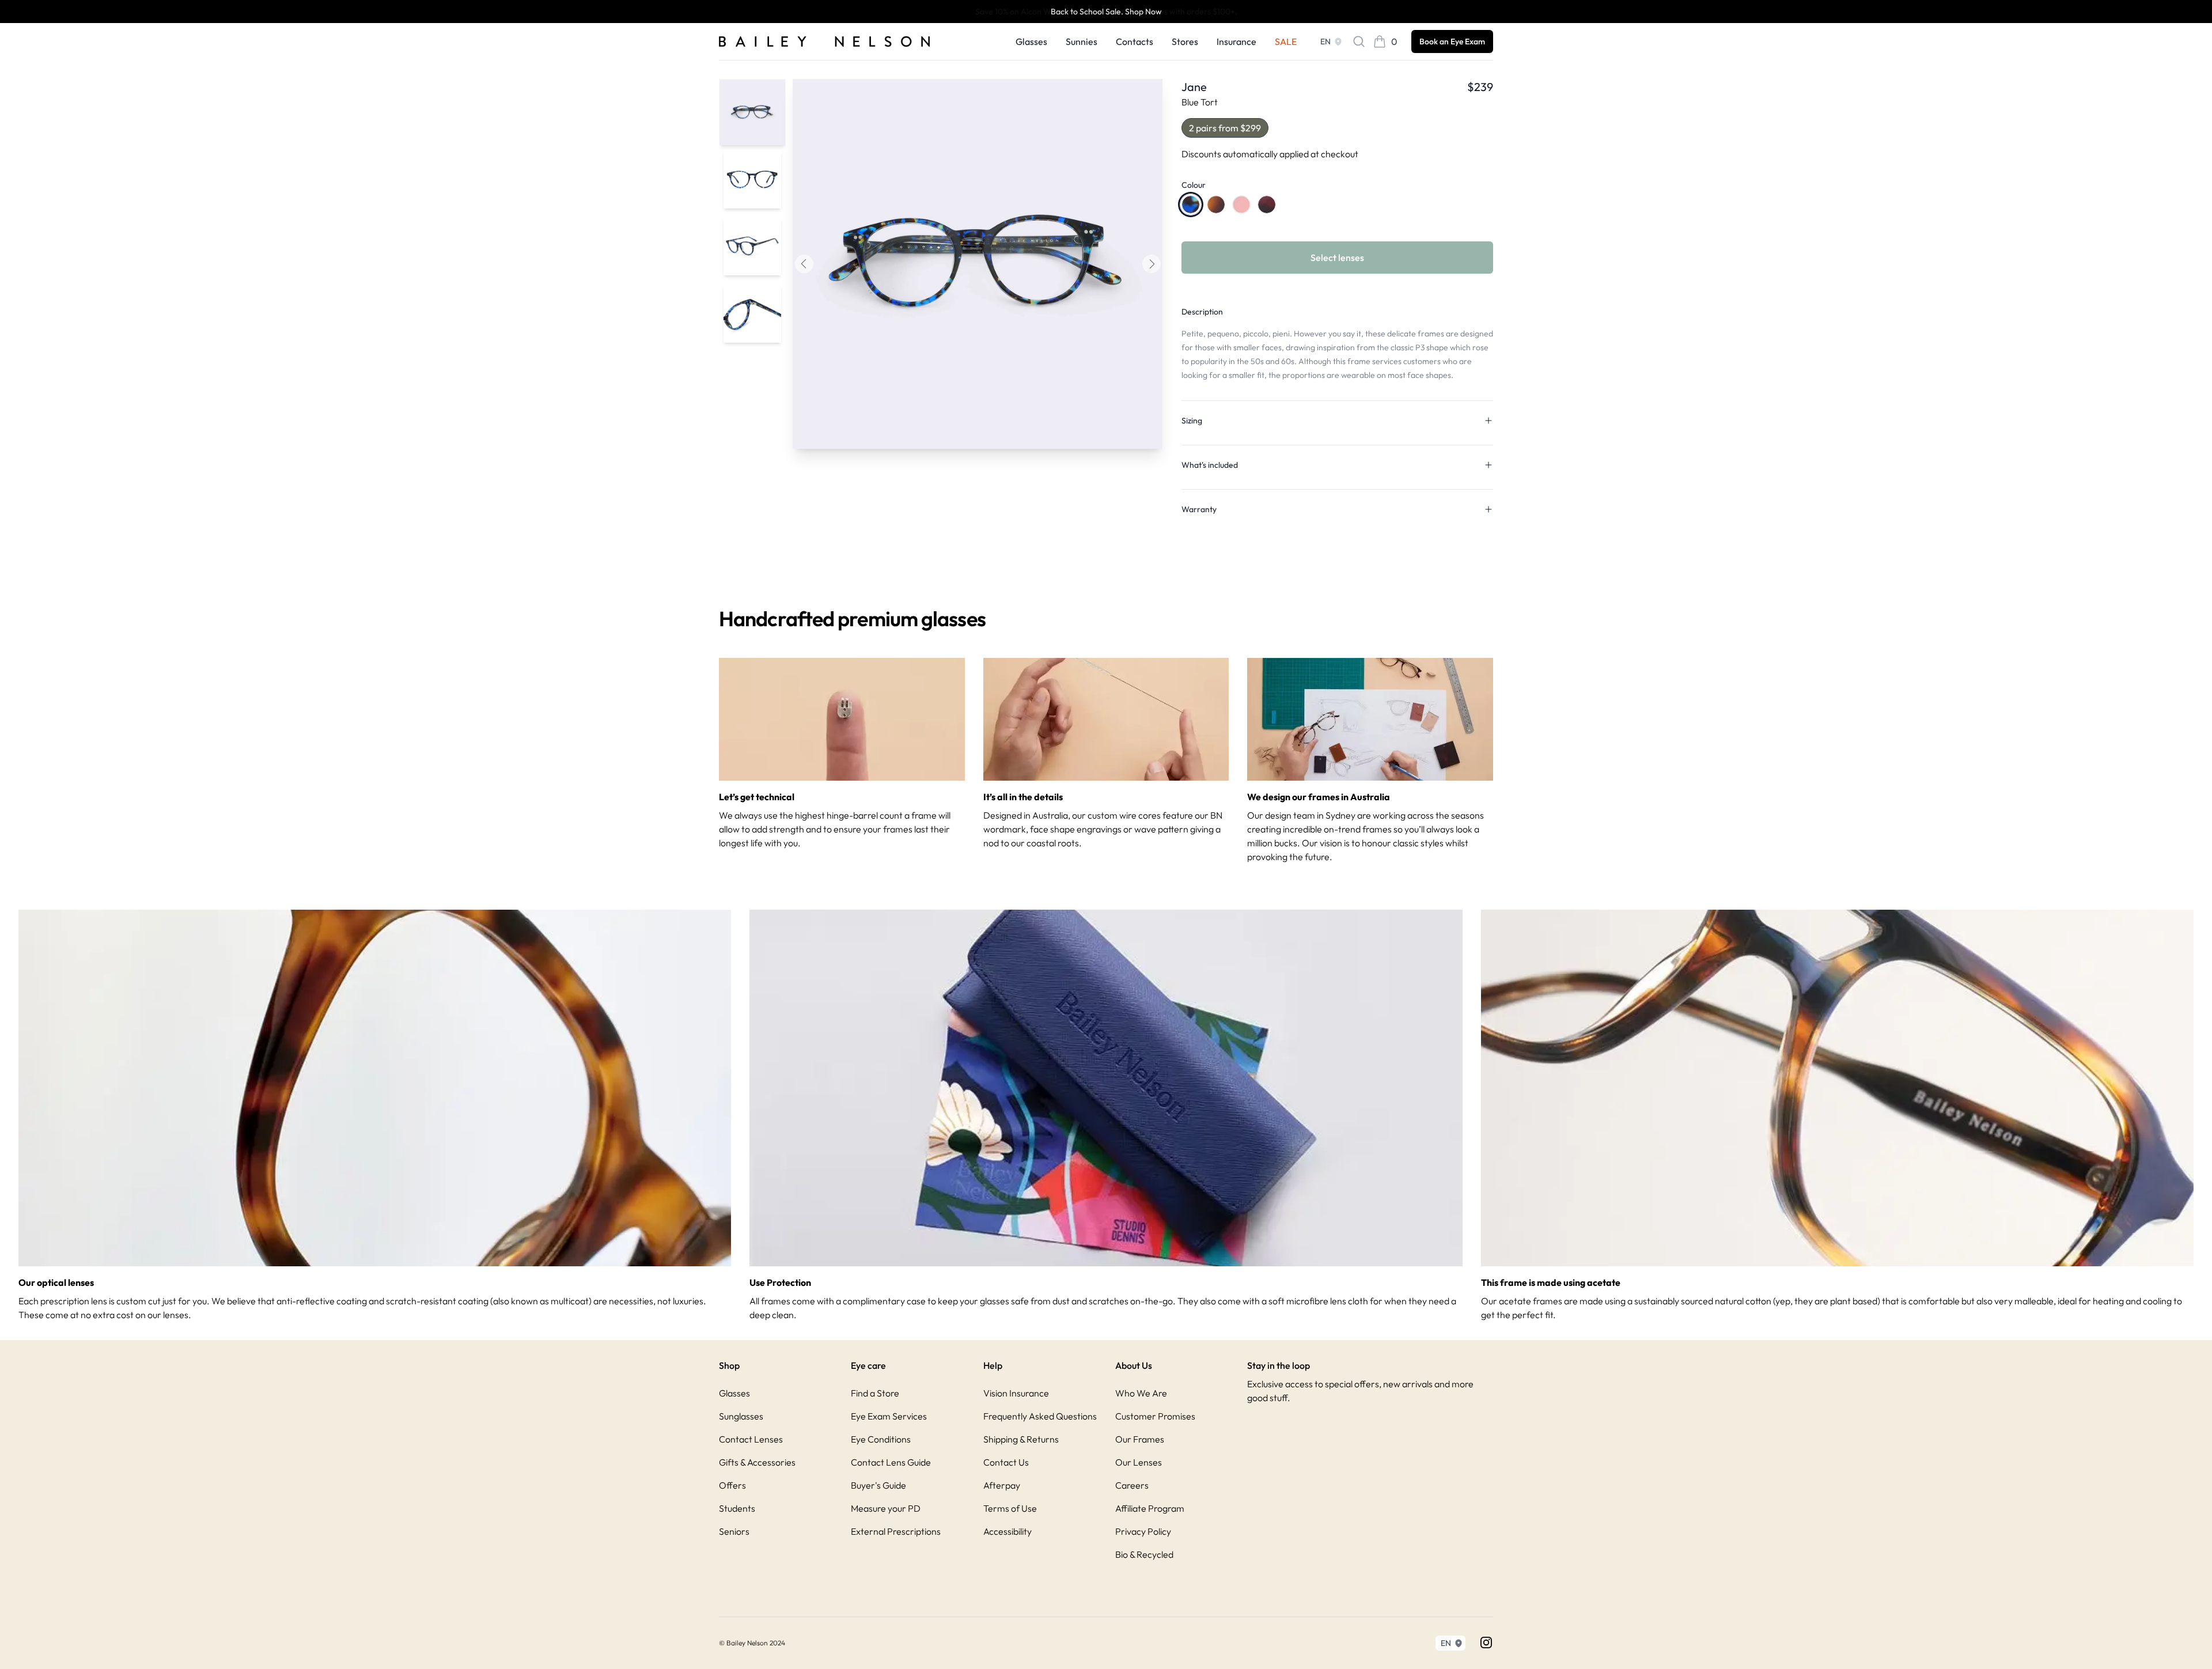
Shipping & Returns (1021, 1439)
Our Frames (1140, 1439)
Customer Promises (1155, 1416)
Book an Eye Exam (1452, 41)
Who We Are (1141, 1393)
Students (737, 1508)
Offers (732, 1485)
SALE (1286, 41)
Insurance (1236, 41)
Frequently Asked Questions (1040, 1416)
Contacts (1135, 41)
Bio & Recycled (1144, 1554)
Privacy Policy (1143, 1531)
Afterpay (1002, 1485)
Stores (1185, 41)
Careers (1132, 1485)
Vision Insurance (1016, 1393)
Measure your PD (886, 1508)
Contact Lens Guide (891, 1462)
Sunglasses (741, 1416)
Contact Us (1006, 1462)
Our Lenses (1139, 1462)
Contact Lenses (751, 1439)
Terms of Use (1010, 1508)
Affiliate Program (1150, 1508)
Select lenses (1337, 258)
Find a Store (875, 1393)
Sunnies (1082, 41)
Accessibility (1007, 1531)
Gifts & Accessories (757, 1462)
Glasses (1031, 41)
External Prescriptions (896, 1531)
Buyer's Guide (878, 1485)
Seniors (734, 1531)
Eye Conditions (881, 1439)
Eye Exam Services (889, 1416)
